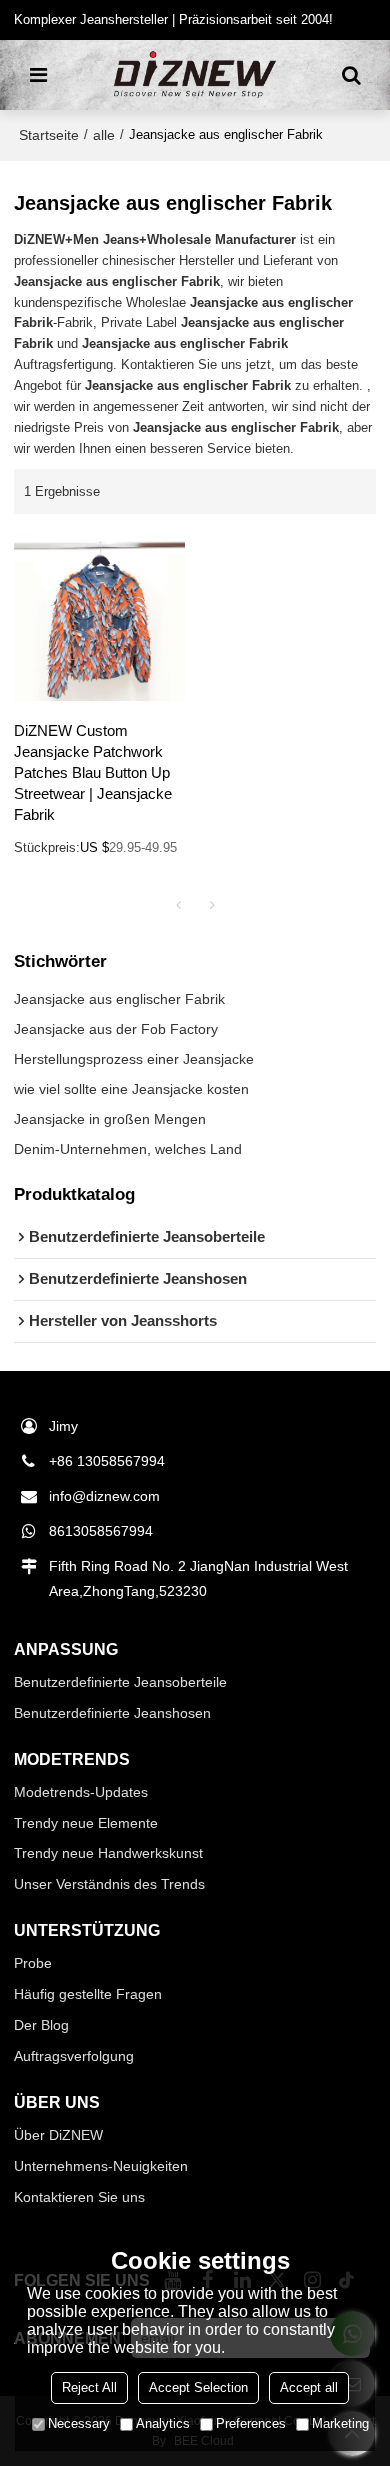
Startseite (49, 135)
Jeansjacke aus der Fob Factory (116, 1029)
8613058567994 (101, 1531)
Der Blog (41, 2025)
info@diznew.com (104, 1496)
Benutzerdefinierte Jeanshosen (112, 1713)
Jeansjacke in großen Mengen (110, 1119)
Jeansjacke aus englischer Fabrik (119, 999)
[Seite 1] (178, 905)
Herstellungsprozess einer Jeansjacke (134, 1059)
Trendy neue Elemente (86, 1823)
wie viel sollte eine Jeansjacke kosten (131, 1089)
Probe (33, 1963)
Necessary (79, 2423)
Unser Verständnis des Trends (109, 1884)
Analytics (163, 2423)
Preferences (251, 2423)
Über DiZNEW (58, 2135)
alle (104, 135)
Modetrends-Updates (81, 1792)
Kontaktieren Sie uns (79, 2197)
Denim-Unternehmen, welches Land (128, 1149)
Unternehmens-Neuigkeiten (101, 2166)
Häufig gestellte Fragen (88, 1994)
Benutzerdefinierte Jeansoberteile (120, 1682)
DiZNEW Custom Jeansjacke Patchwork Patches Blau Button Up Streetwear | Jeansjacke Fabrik (93, 773)
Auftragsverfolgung (74, 2056)
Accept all (309, 2387)
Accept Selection (198, 2387)
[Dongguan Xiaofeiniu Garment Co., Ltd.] (195, 75)
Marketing (340, 2423)
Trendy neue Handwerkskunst (108, 1853)
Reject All (89, 2387)
